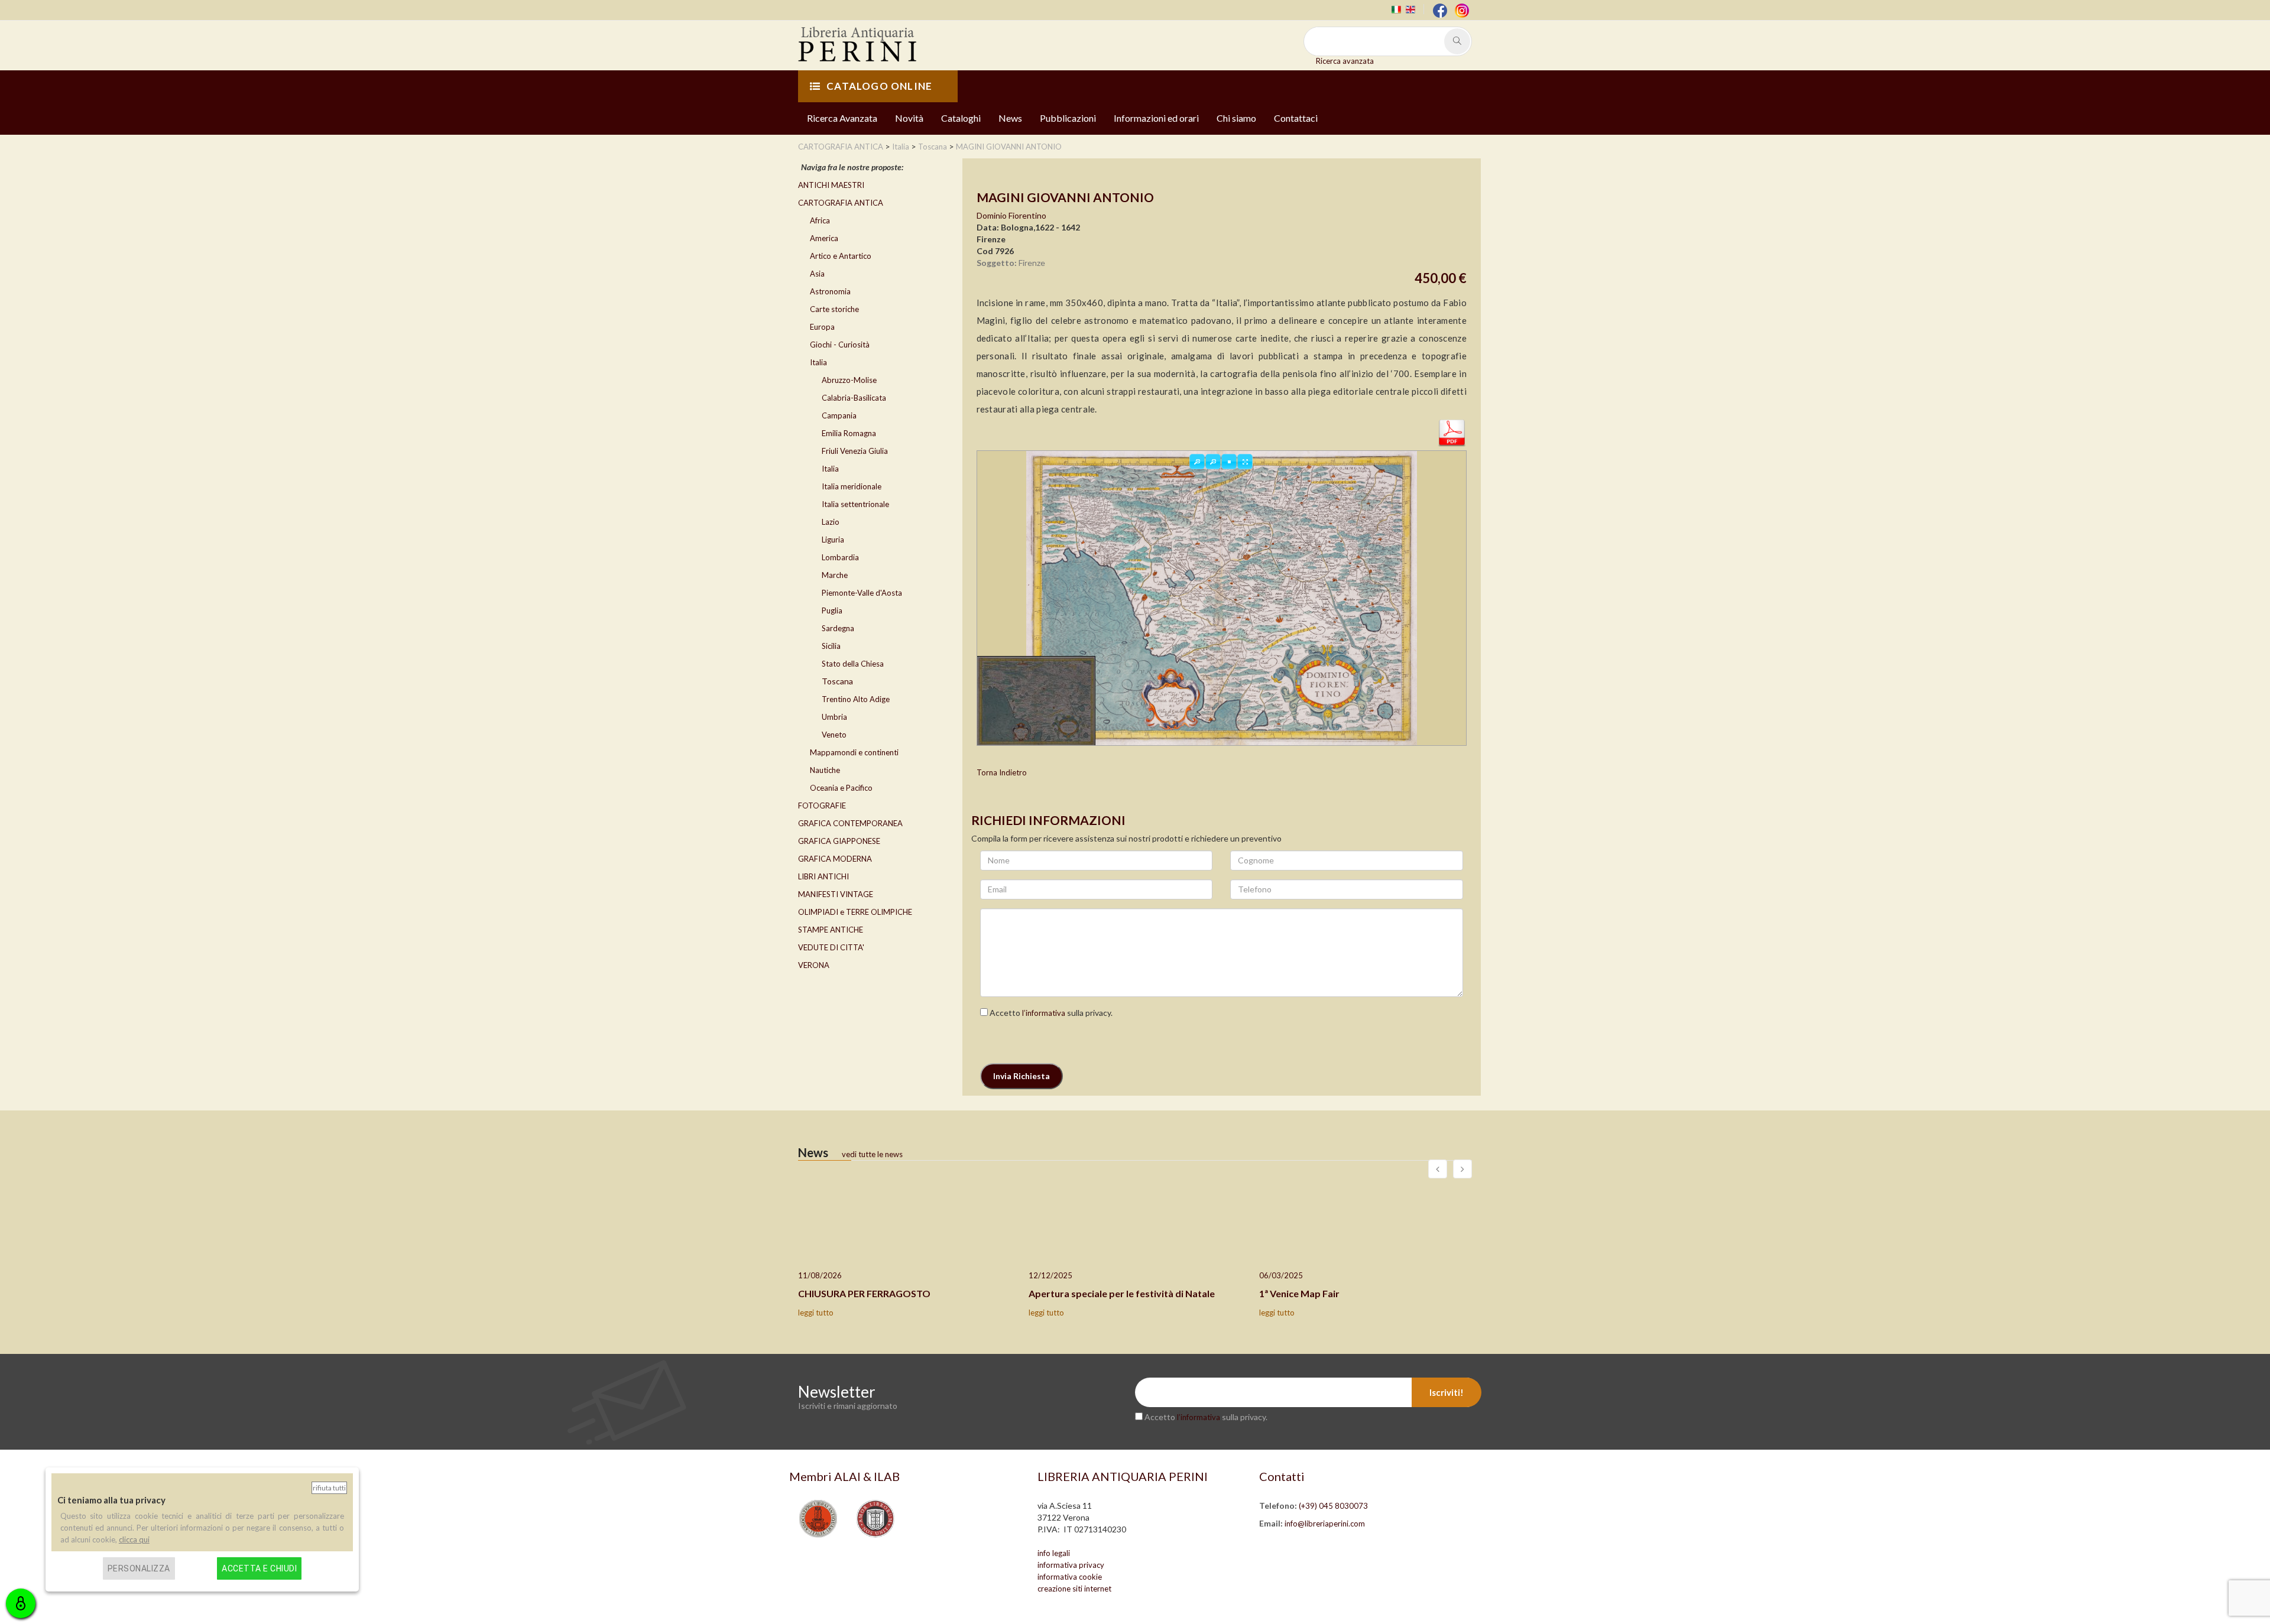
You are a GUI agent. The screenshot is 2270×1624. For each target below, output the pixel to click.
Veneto (834, 735)
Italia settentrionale (855, 504)
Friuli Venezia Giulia (855, 451)
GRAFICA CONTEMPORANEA (850, 823)
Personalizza (139, 1568)
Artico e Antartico (841, 256)
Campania (839, 415)
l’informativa (1044, 1013)
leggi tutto (816, 1313)
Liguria (833, 540)
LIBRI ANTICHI (823, 876)
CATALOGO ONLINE (879, 86)
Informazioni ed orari (1156, 118)
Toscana (837, 681)
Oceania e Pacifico (841, 788)
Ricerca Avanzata (842, 118)
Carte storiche (834, 309)
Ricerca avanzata (1345, 61)
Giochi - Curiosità (840, 345)
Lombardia (840, 557)
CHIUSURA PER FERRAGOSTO (864, 1293)
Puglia (832, 610)
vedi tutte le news (872, 1154)
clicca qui (134, 1539)
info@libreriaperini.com (1325, 1524)
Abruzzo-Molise (849, 380)
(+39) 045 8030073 (1333, 1506)
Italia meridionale (852, 486)
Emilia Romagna (849, 433)
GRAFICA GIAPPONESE (839, 841)
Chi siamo (1236, 118)
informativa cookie (1070, 1577)
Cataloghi (961, 118)
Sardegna (838, 628)
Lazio (831, 522)
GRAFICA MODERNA (835, 859)
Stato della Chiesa (853, 664)
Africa (820, 220)
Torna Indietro (1002, 772)
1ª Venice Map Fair (1299, 1293)
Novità (909, 118)
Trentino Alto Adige (856, 699)
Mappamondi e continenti (854, 752)
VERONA (814, 965)
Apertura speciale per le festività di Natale (1122, 1293)
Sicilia (831, 646)
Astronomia (830, 291)
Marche (835, 575)
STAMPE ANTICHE (831, 930)
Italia (818, 362)
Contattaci (1296, 118)
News (1010, 118)
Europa (822, 327)
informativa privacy (1071, 1565)
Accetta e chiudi (259, 1568)
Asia (817, 274)
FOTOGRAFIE (822, 805)
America (824, 238)
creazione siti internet (1074, 1589)
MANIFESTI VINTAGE (836, 894)
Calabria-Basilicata (854, 398)
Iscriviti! (1447, 1392)
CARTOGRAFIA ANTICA (841, 203)
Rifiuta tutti (329, 1488)
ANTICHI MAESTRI (831, 185)
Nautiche (825, 770)
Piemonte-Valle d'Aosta (862, 593)
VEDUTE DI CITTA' (831, 947)
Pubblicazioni (1068, 118)
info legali (1054, 1553)
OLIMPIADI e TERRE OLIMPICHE (855, 912)
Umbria (834, 717)
